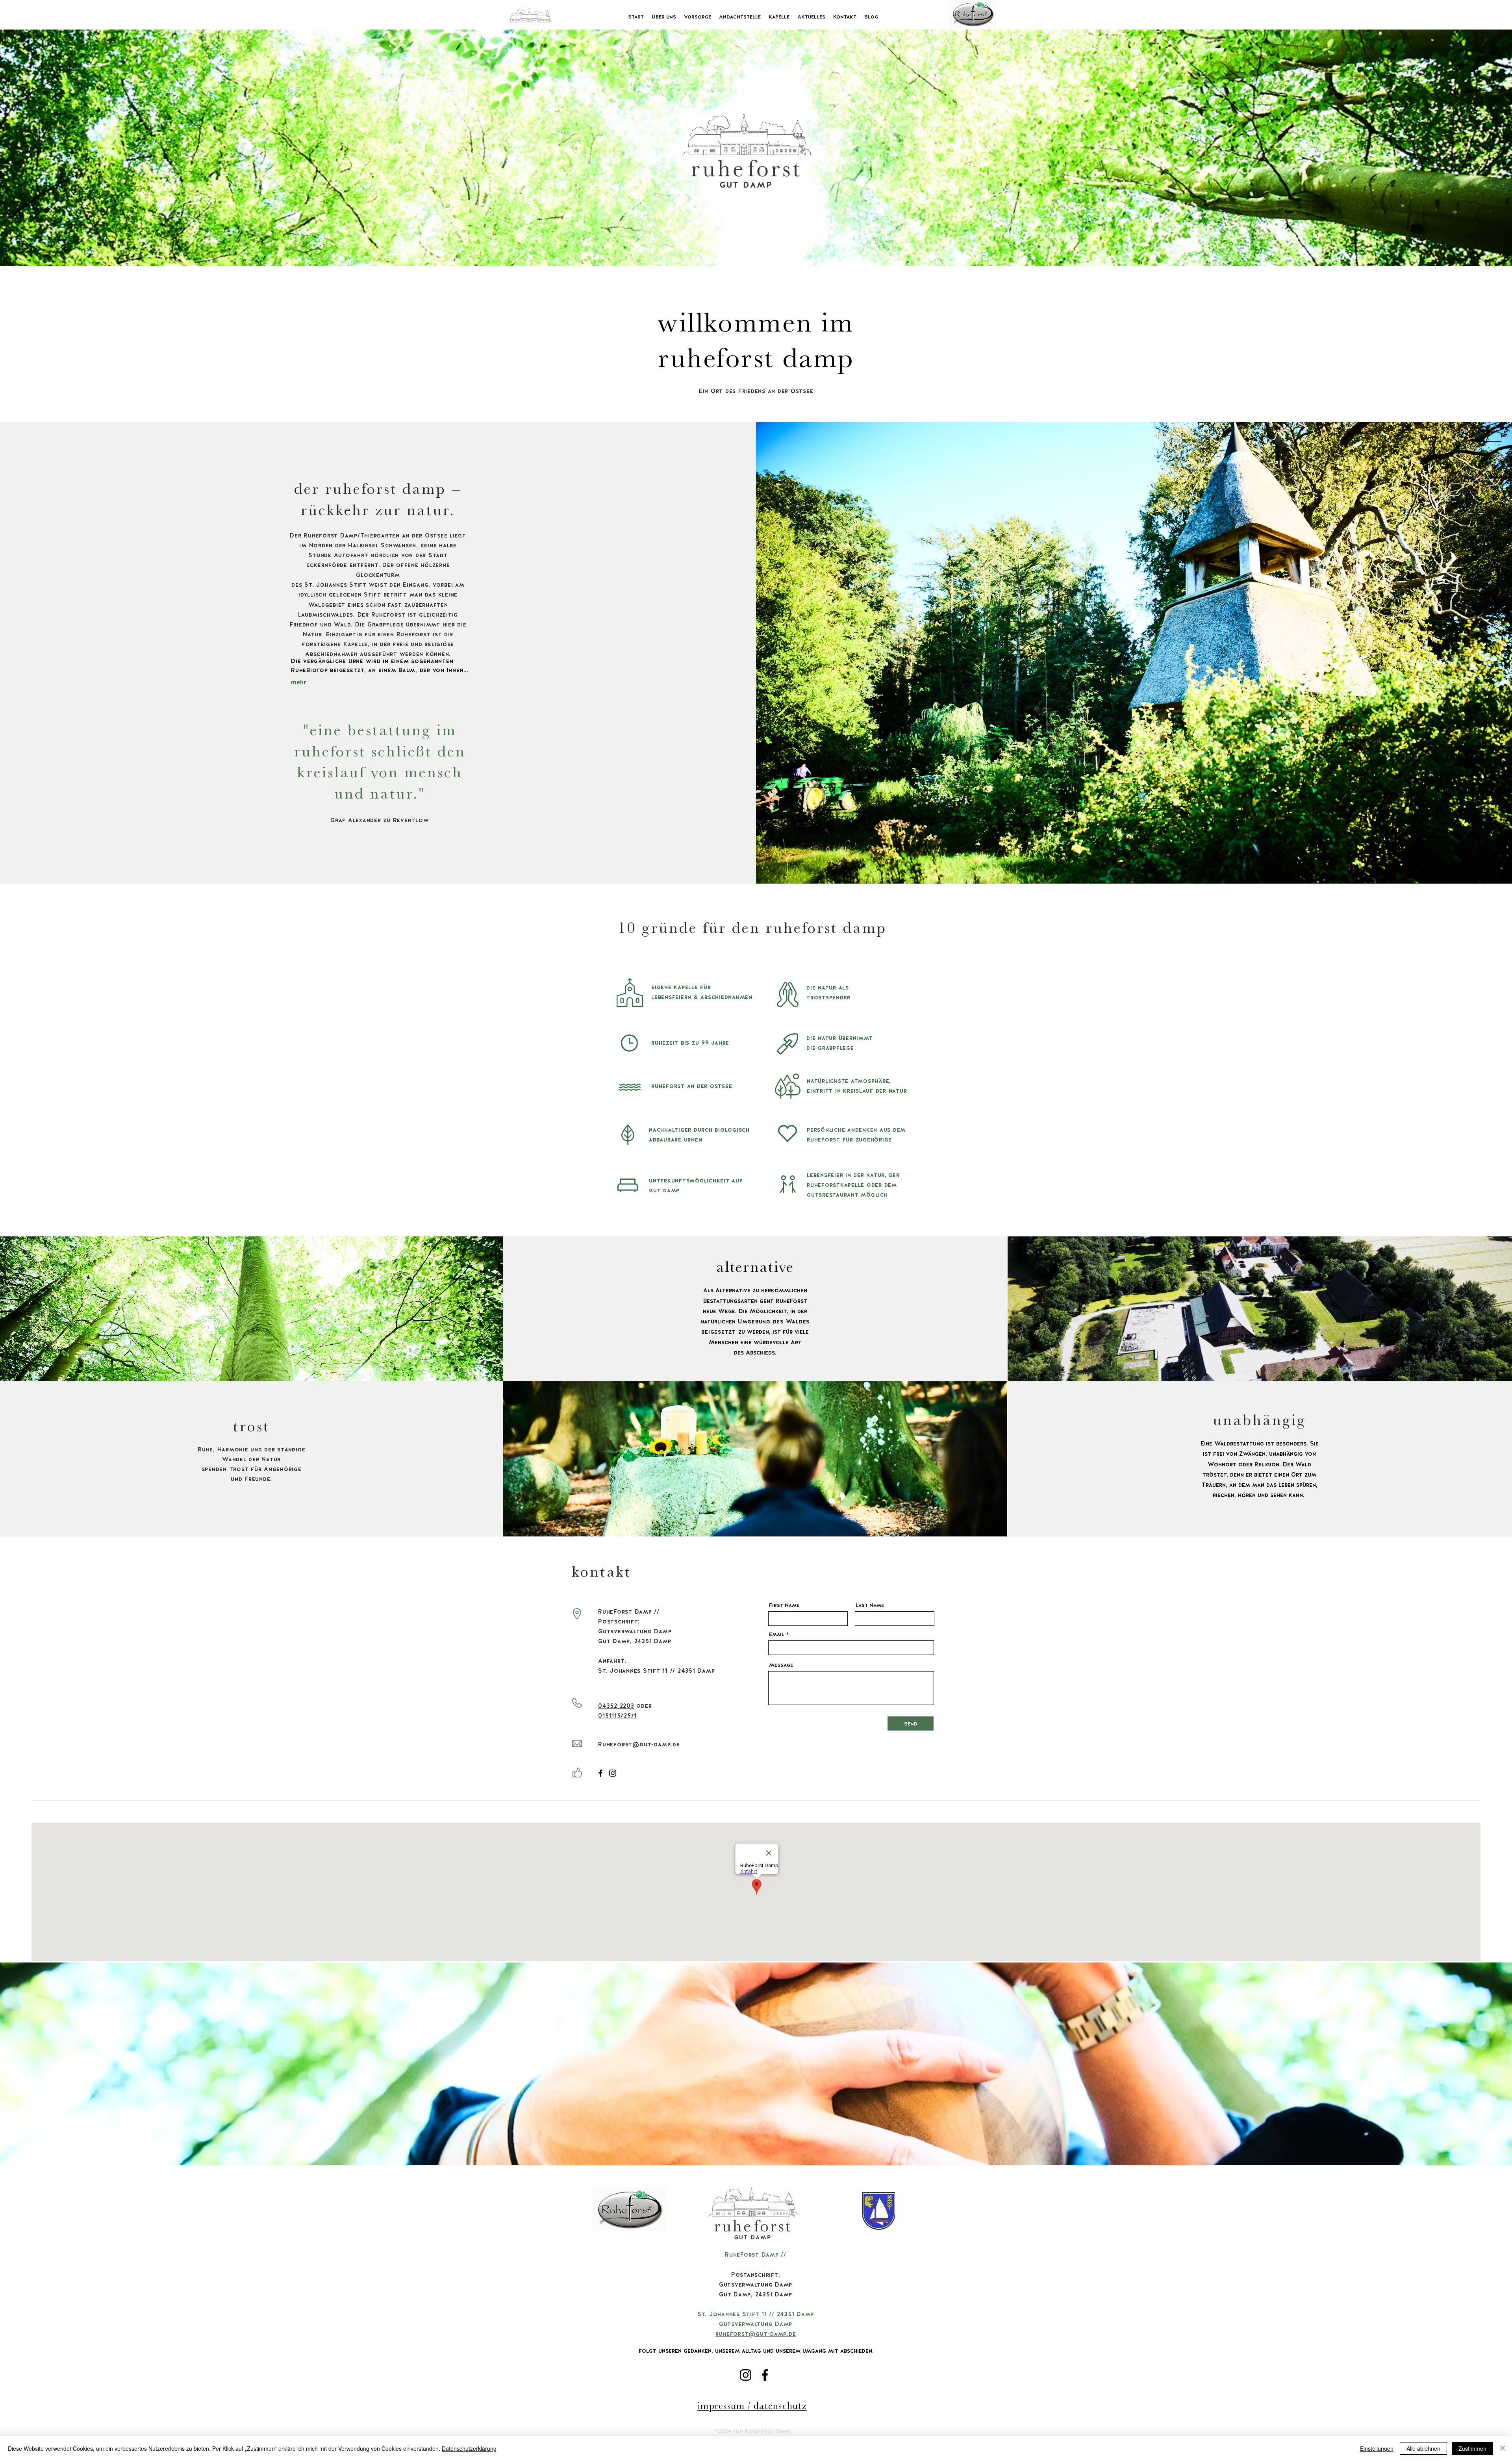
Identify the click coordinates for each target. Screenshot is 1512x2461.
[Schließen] (1503, 2448)
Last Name (870, 1605)
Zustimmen (1472, 2448)
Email (777, 1634)
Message (781, 1665)
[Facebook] (600, 1773)
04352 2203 (616, 1706)
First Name (784, 1605)
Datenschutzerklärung (469, 2448)
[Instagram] (613, 1773)
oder (643, 1706)
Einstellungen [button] (1377, 2448)
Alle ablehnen (1423, 2448)
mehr (298, 682)
